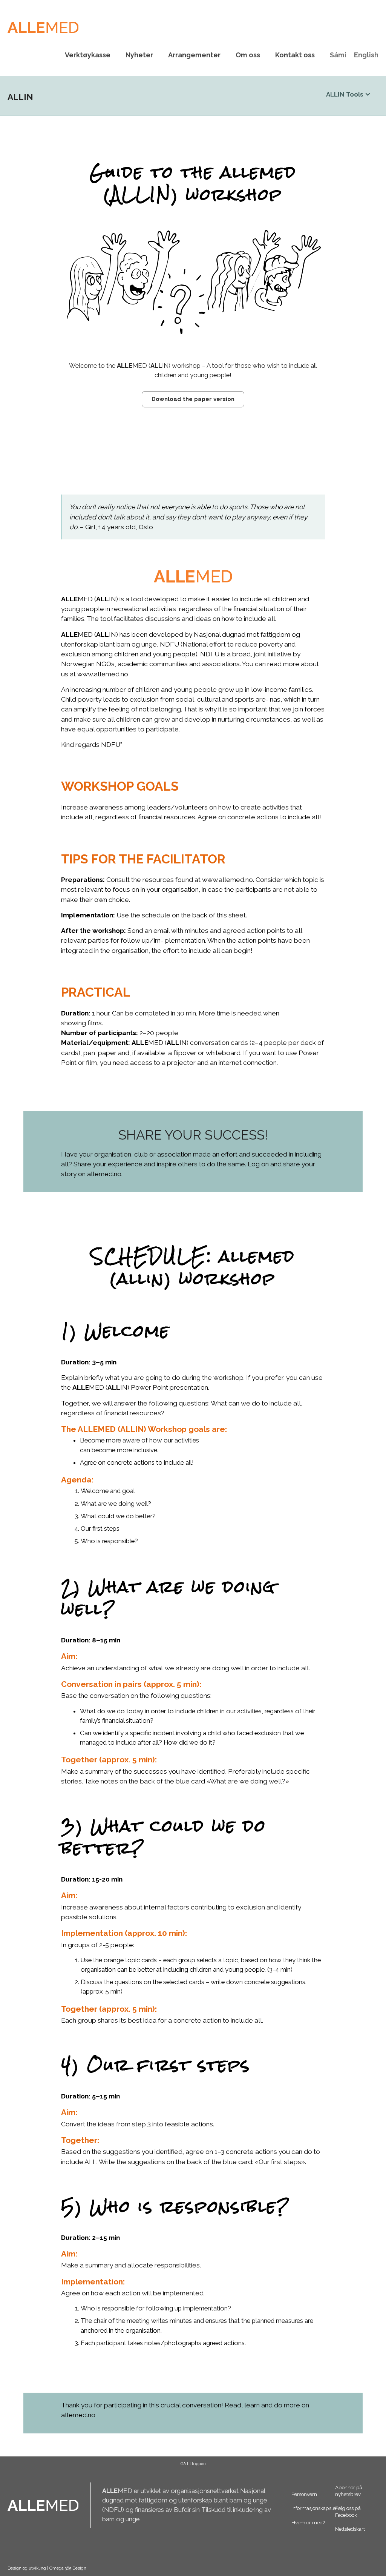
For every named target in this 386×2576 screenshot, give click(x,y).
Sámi (338, 55)
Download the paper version (193, 399)
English (366, 55)
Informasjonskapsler (313, 2508)
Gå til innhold (193, 5)
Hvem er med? (308, 2522)
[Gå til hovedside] (43, 27)
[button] (348, 101)
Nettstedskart (350, 2529)
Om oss (248, 55)
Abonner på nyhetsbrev (349, 2491)
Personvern (304, 2494)
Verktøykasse (88, 55)
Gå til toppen (193, 2464)
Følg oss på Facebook (348, 2511)
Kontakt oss (295, 55)
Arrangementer (194, 55)
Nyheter (139, 55)
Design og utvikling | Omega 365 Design (47, 2568)
